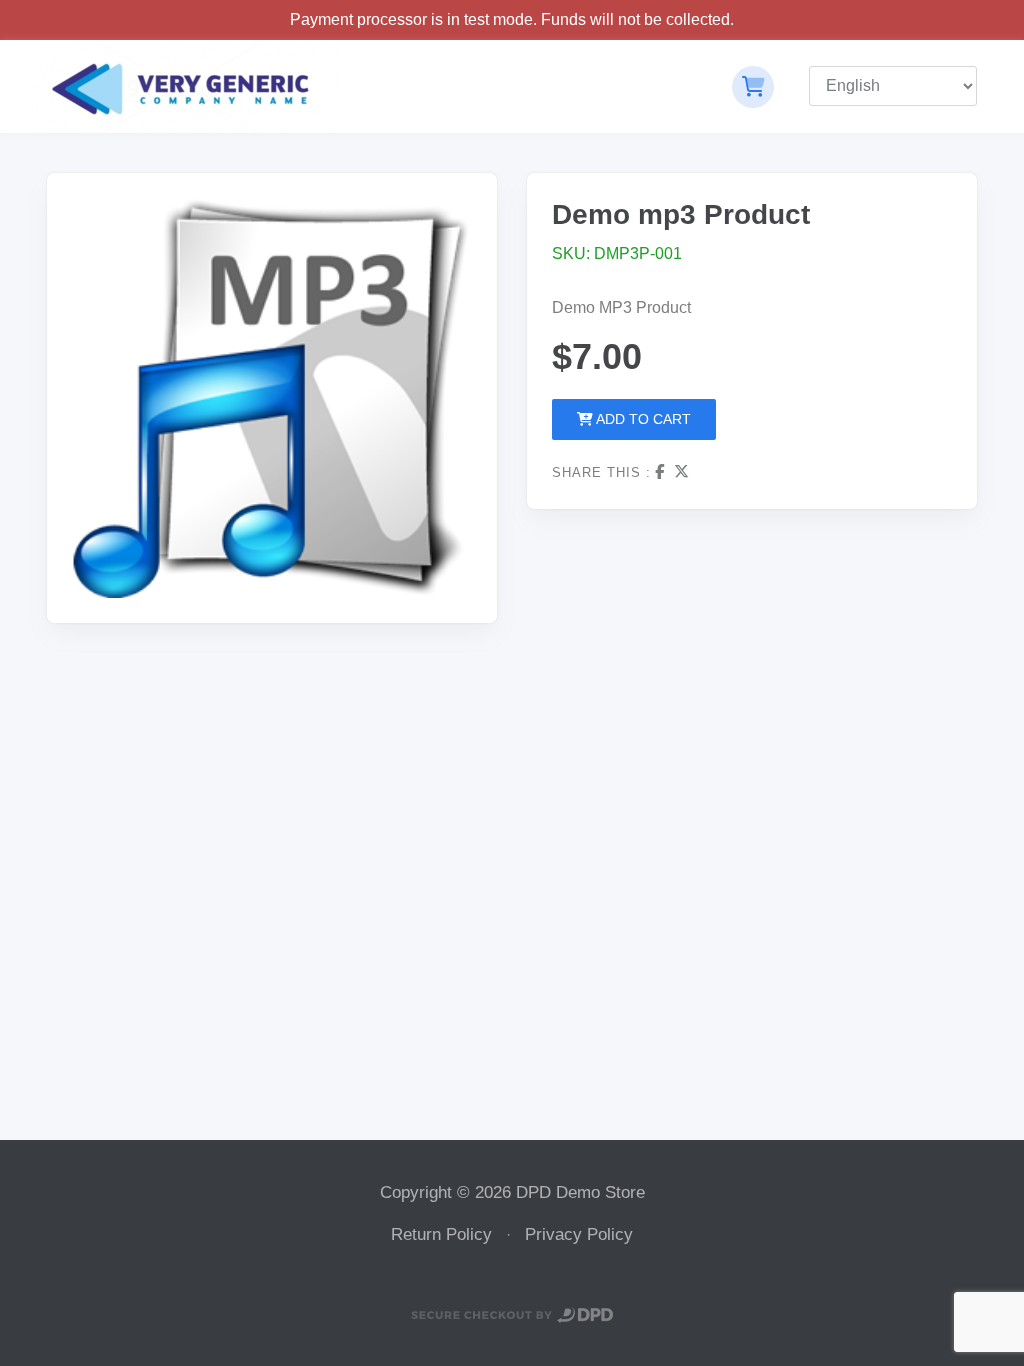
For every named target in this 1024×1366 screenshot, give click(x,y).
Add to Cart (642, 419)
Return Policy (441, 1234)
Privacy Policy (579, 1234)
